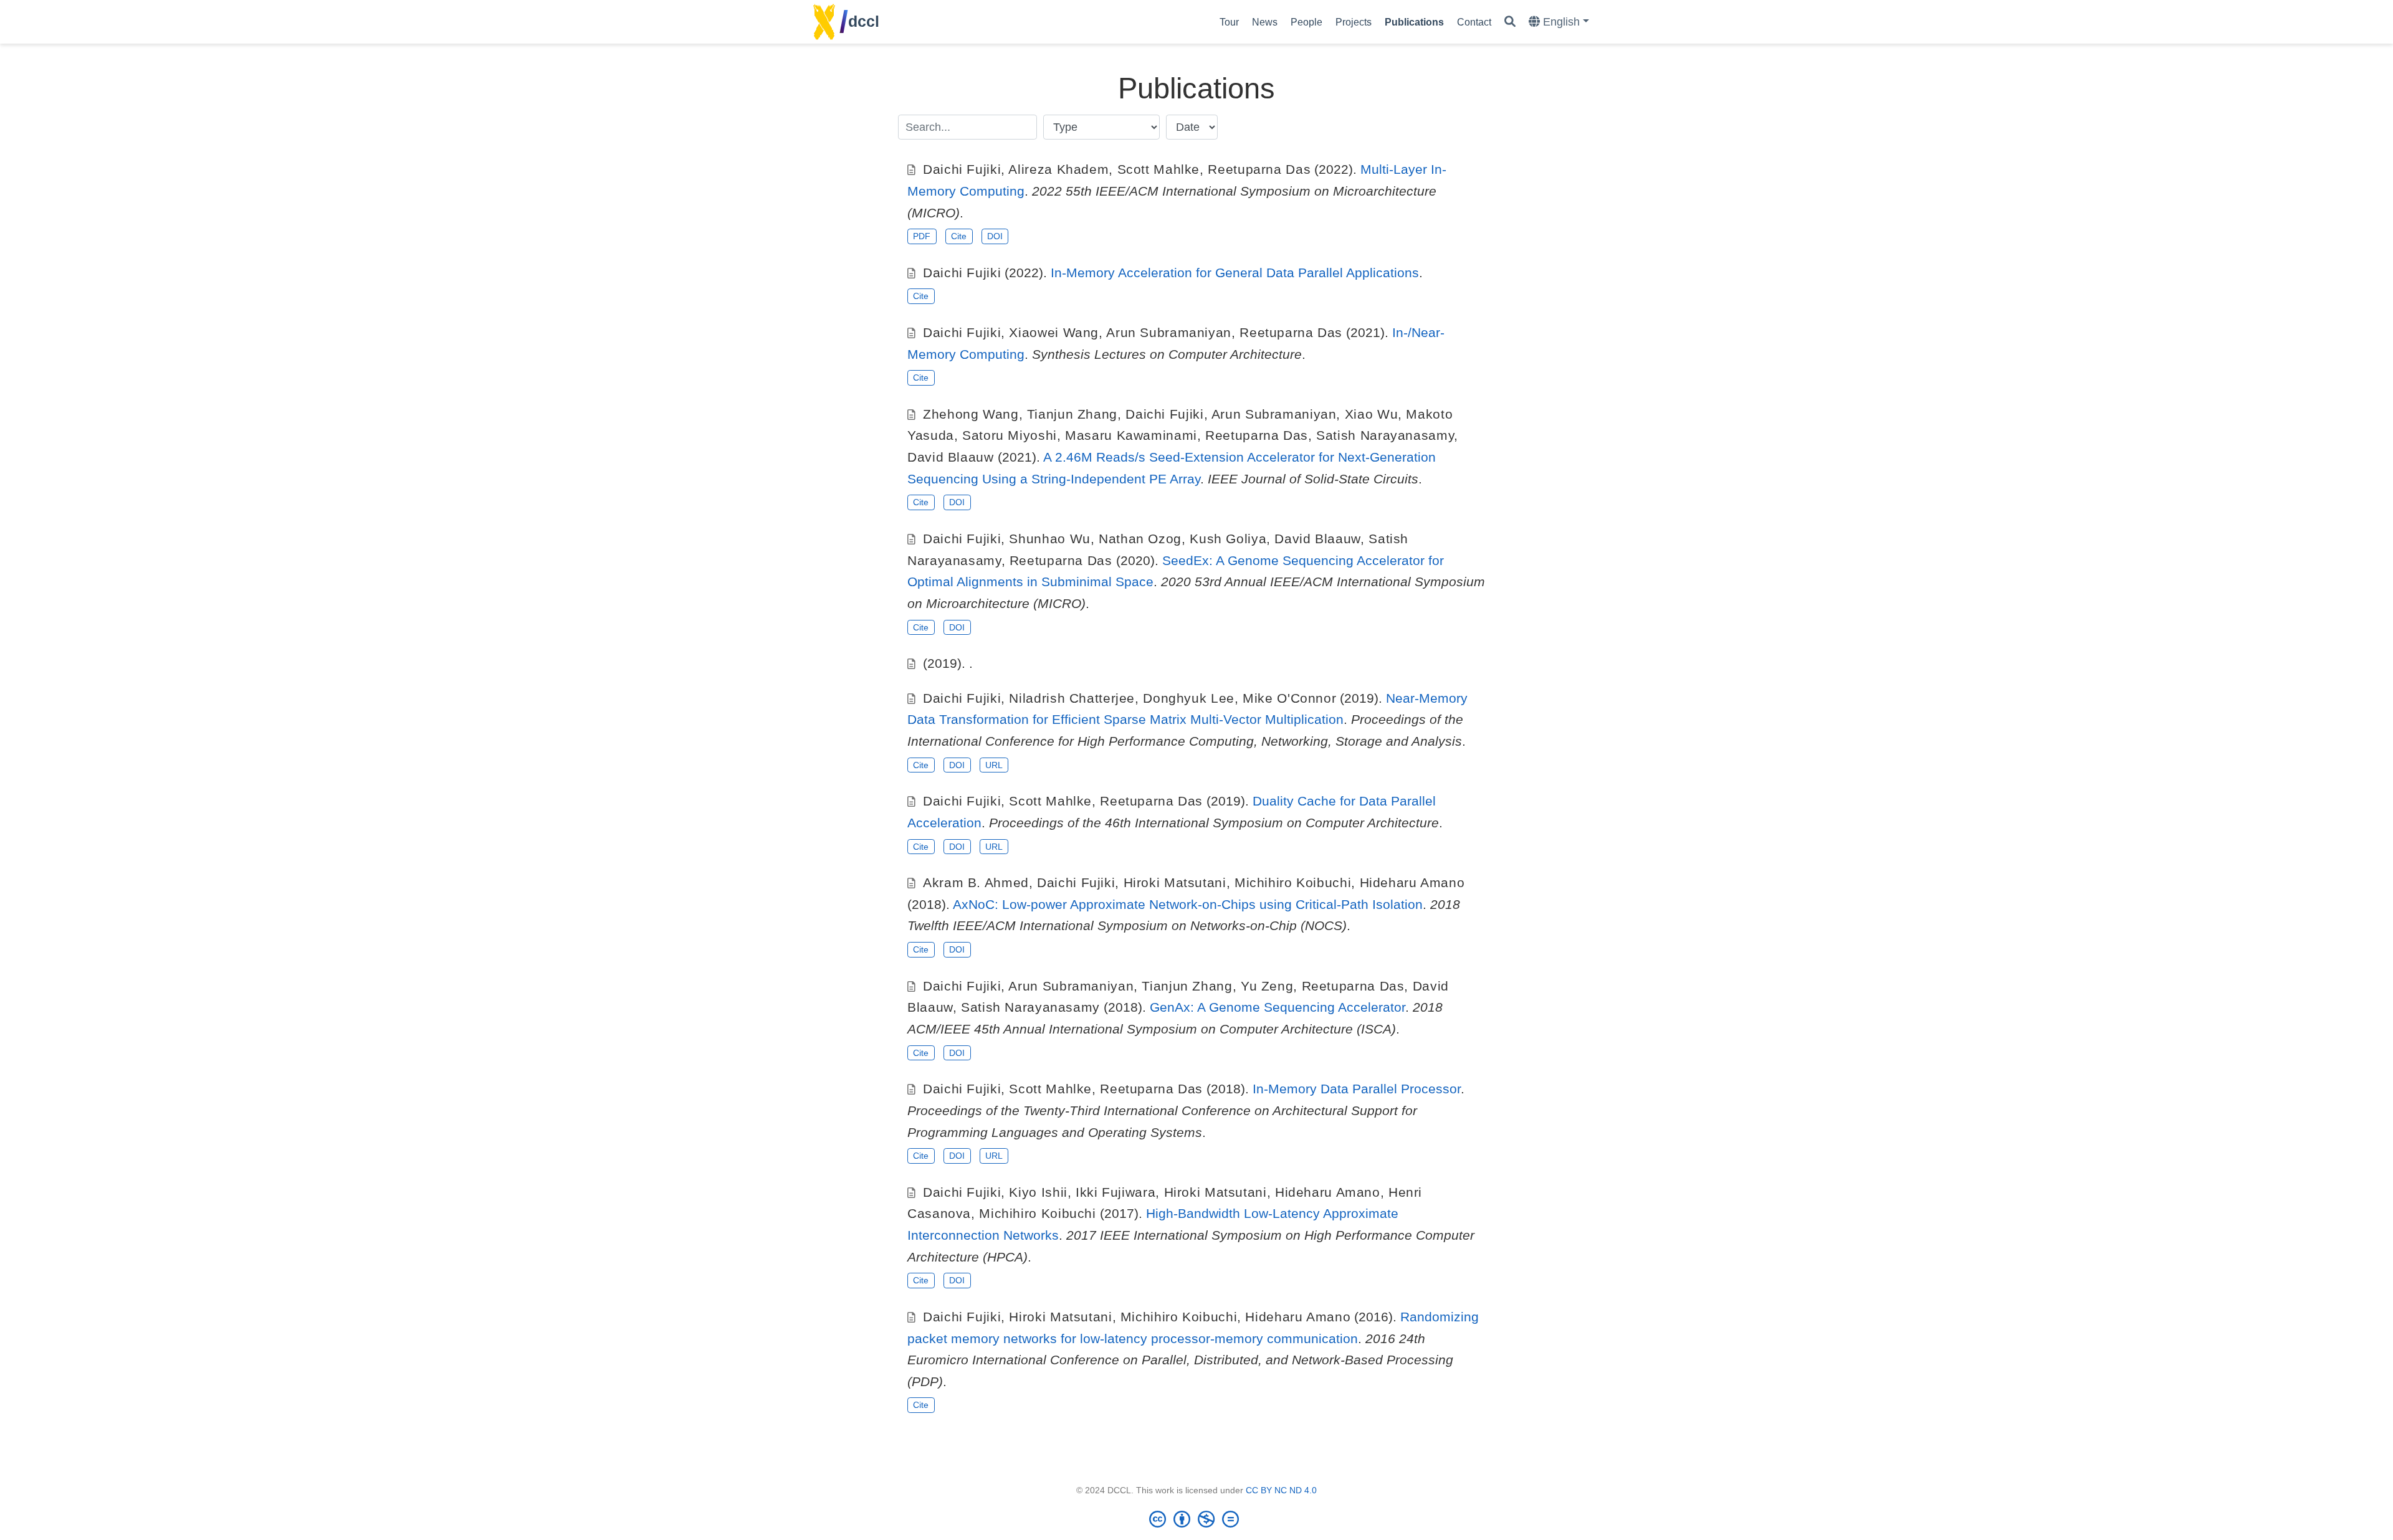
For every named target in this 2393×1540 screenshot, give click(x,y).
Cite (959, 236)
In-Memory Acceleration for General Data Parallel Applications (1235, 273)
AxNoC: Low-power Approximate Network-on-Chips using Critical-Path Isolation (1188, 904)
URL (994, 765)
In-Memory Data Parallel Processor (1357, 1089)
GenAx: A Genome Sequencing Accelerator (1278, 1007)
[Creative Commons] (1196, 1519)
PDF (922, 236)
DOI (995, 236)
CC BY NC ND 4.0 (1281, 1490)
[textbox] (967, 127)
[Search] (1510, 22)
